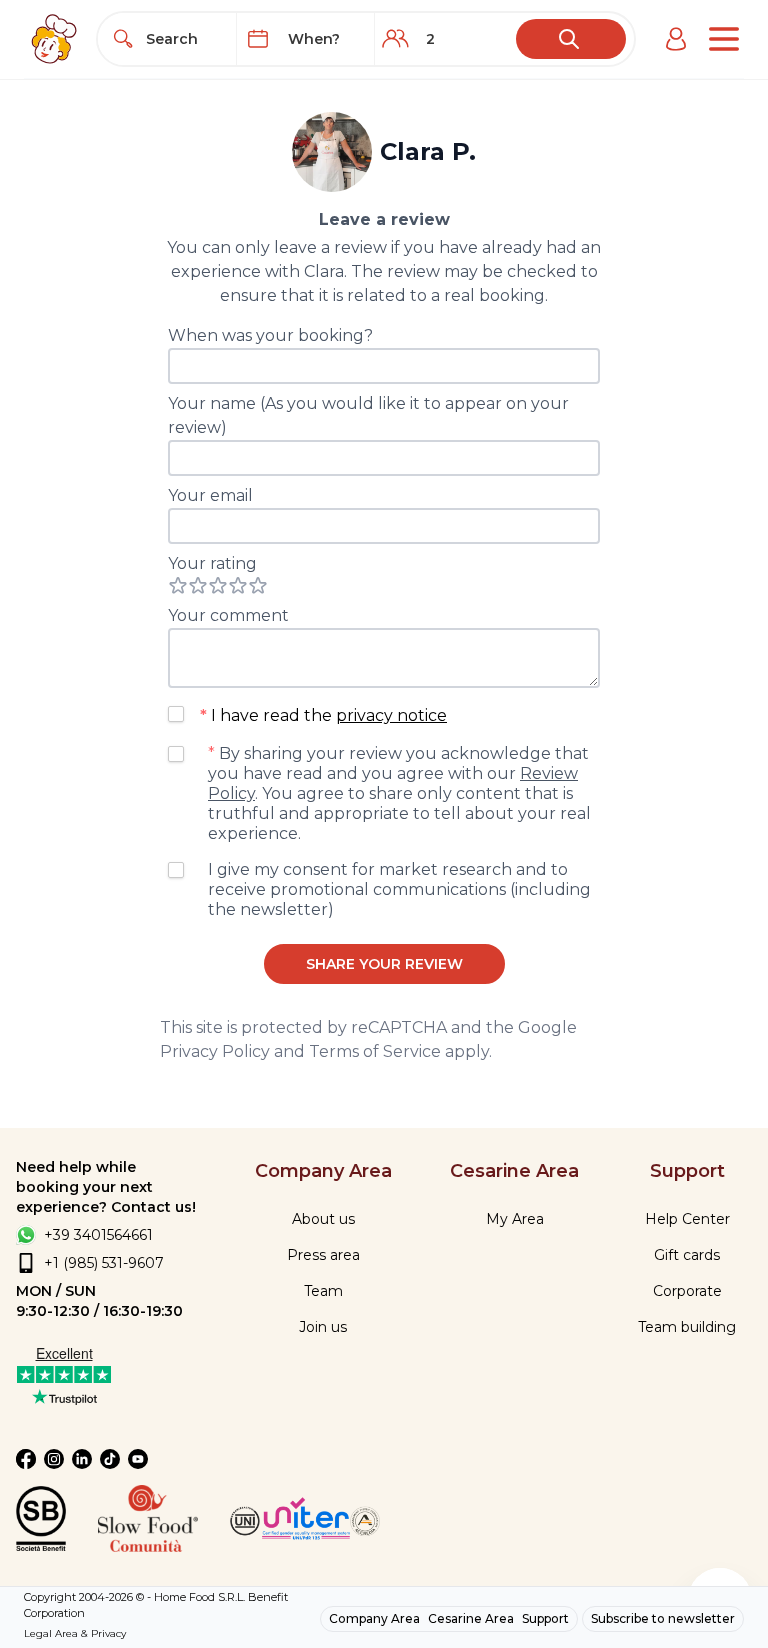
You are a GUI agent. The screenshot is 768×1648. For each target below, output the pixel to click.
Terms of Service (375, 1051)
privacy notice (391, 715)
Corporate (687, 1291)
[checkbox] (176, 714)
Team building (687, 1327)
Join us (323, 1327)
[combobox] (185, 39)
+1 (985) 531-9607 (104, 1263)
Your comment (228, 615)
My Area (515, 1219)
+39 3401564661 (98, 1235)
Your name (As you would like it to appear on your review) (368, 415)
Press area (323, 1255)
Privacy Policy (215, 1051)
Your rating (212, 563)
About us (323, 1219)
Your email (210, 495)
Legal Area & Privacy (75, 1633)
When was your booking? (270, 335)
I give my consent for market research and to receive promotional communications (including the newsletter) (399, 889)
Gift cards (687, 1255)
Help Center (687, 1219)
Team (323, 1291)
